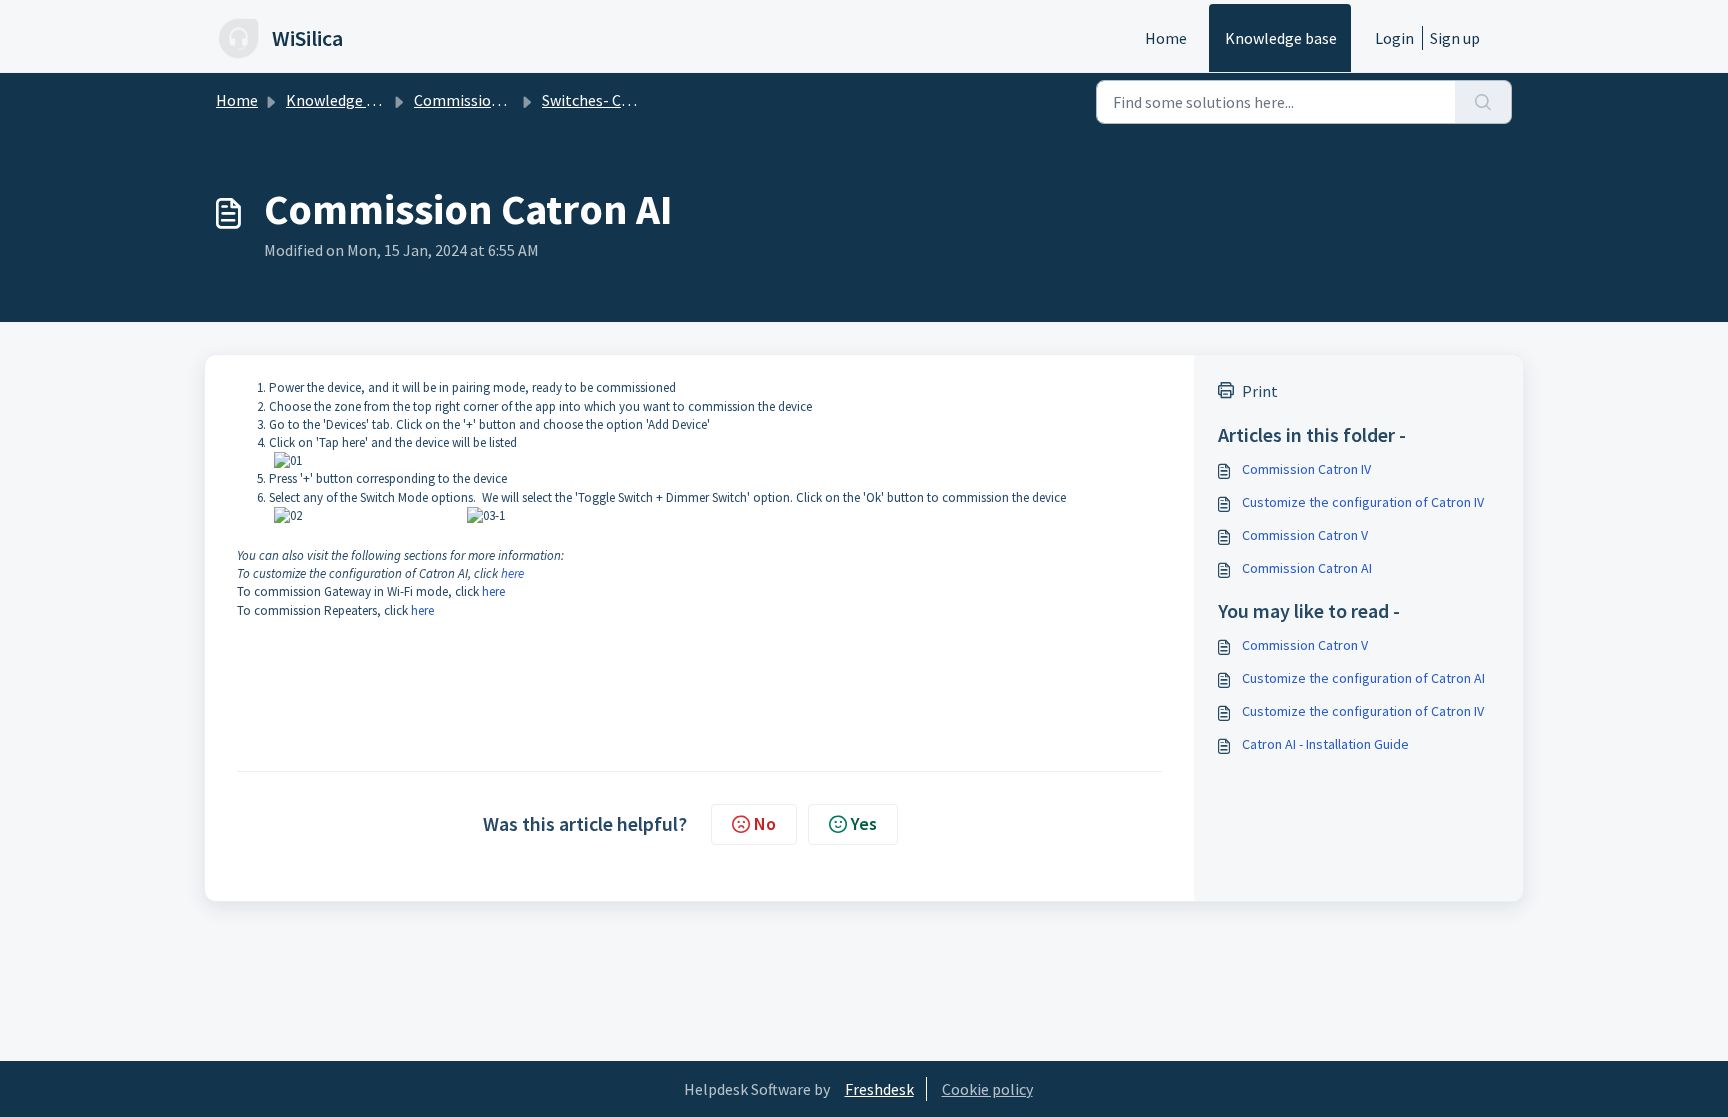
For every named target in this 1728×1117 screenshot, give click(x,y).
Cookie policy (987, 1089)
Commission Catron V (1305, 535)
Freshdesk (879, 1089)
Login (1394, 38)
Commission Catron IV (1306, 469)
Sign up (1455, 38)
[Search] (1483, 102)
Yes (864, 823)
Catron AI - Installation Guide (1325, 744)
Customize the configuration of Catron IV (1363, 502)
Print (1260, 391)
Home (1166, 38)
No (765, 823)
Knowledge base (1281, 38)
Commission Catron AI (1307, 568)
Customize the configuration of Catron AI (1363, 678)
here (512, 573)
